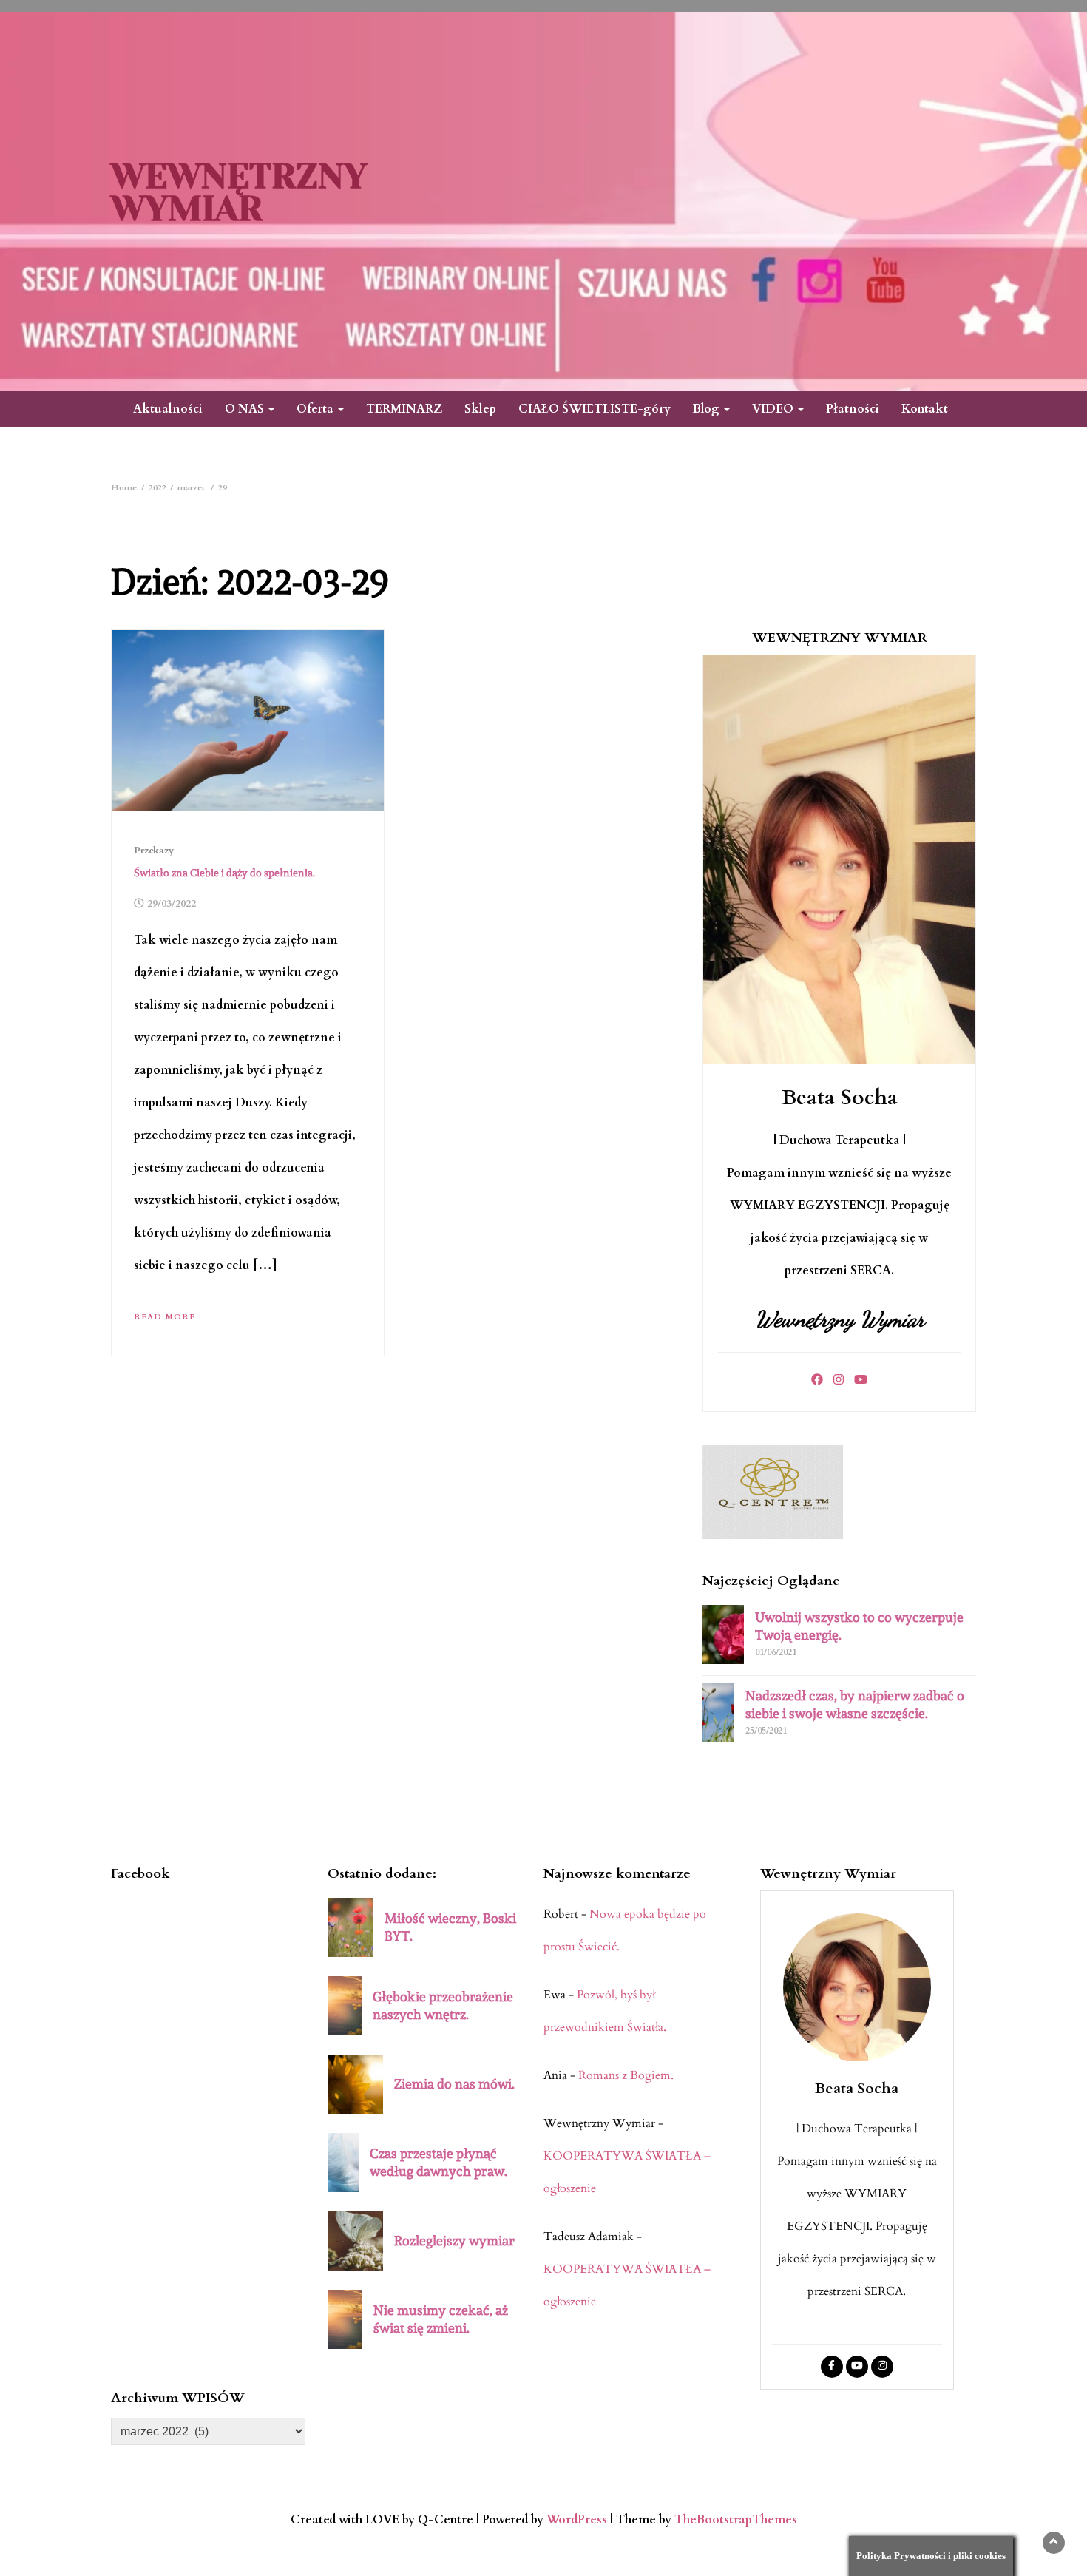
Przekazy (154, 851)
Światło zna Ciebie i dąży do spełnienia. (224, 873)
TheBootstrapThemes (736, 2520)
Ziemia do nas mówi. (454, 2084)
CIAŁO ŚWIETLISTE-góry (595, 409)
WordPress (577, 2520)
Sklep (480, 409)
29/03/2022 (172, 904)
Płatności (853, 409)
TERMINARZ (404, 409)
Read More (165, 1317)
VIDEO (774, 409)
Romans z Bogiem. (626, 2075)
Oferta (316, 409)
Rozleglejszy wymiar (454, 2241)
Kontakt (925, 409)
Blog (708, 409)
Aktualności (168, 409)
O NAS (246, 409)
